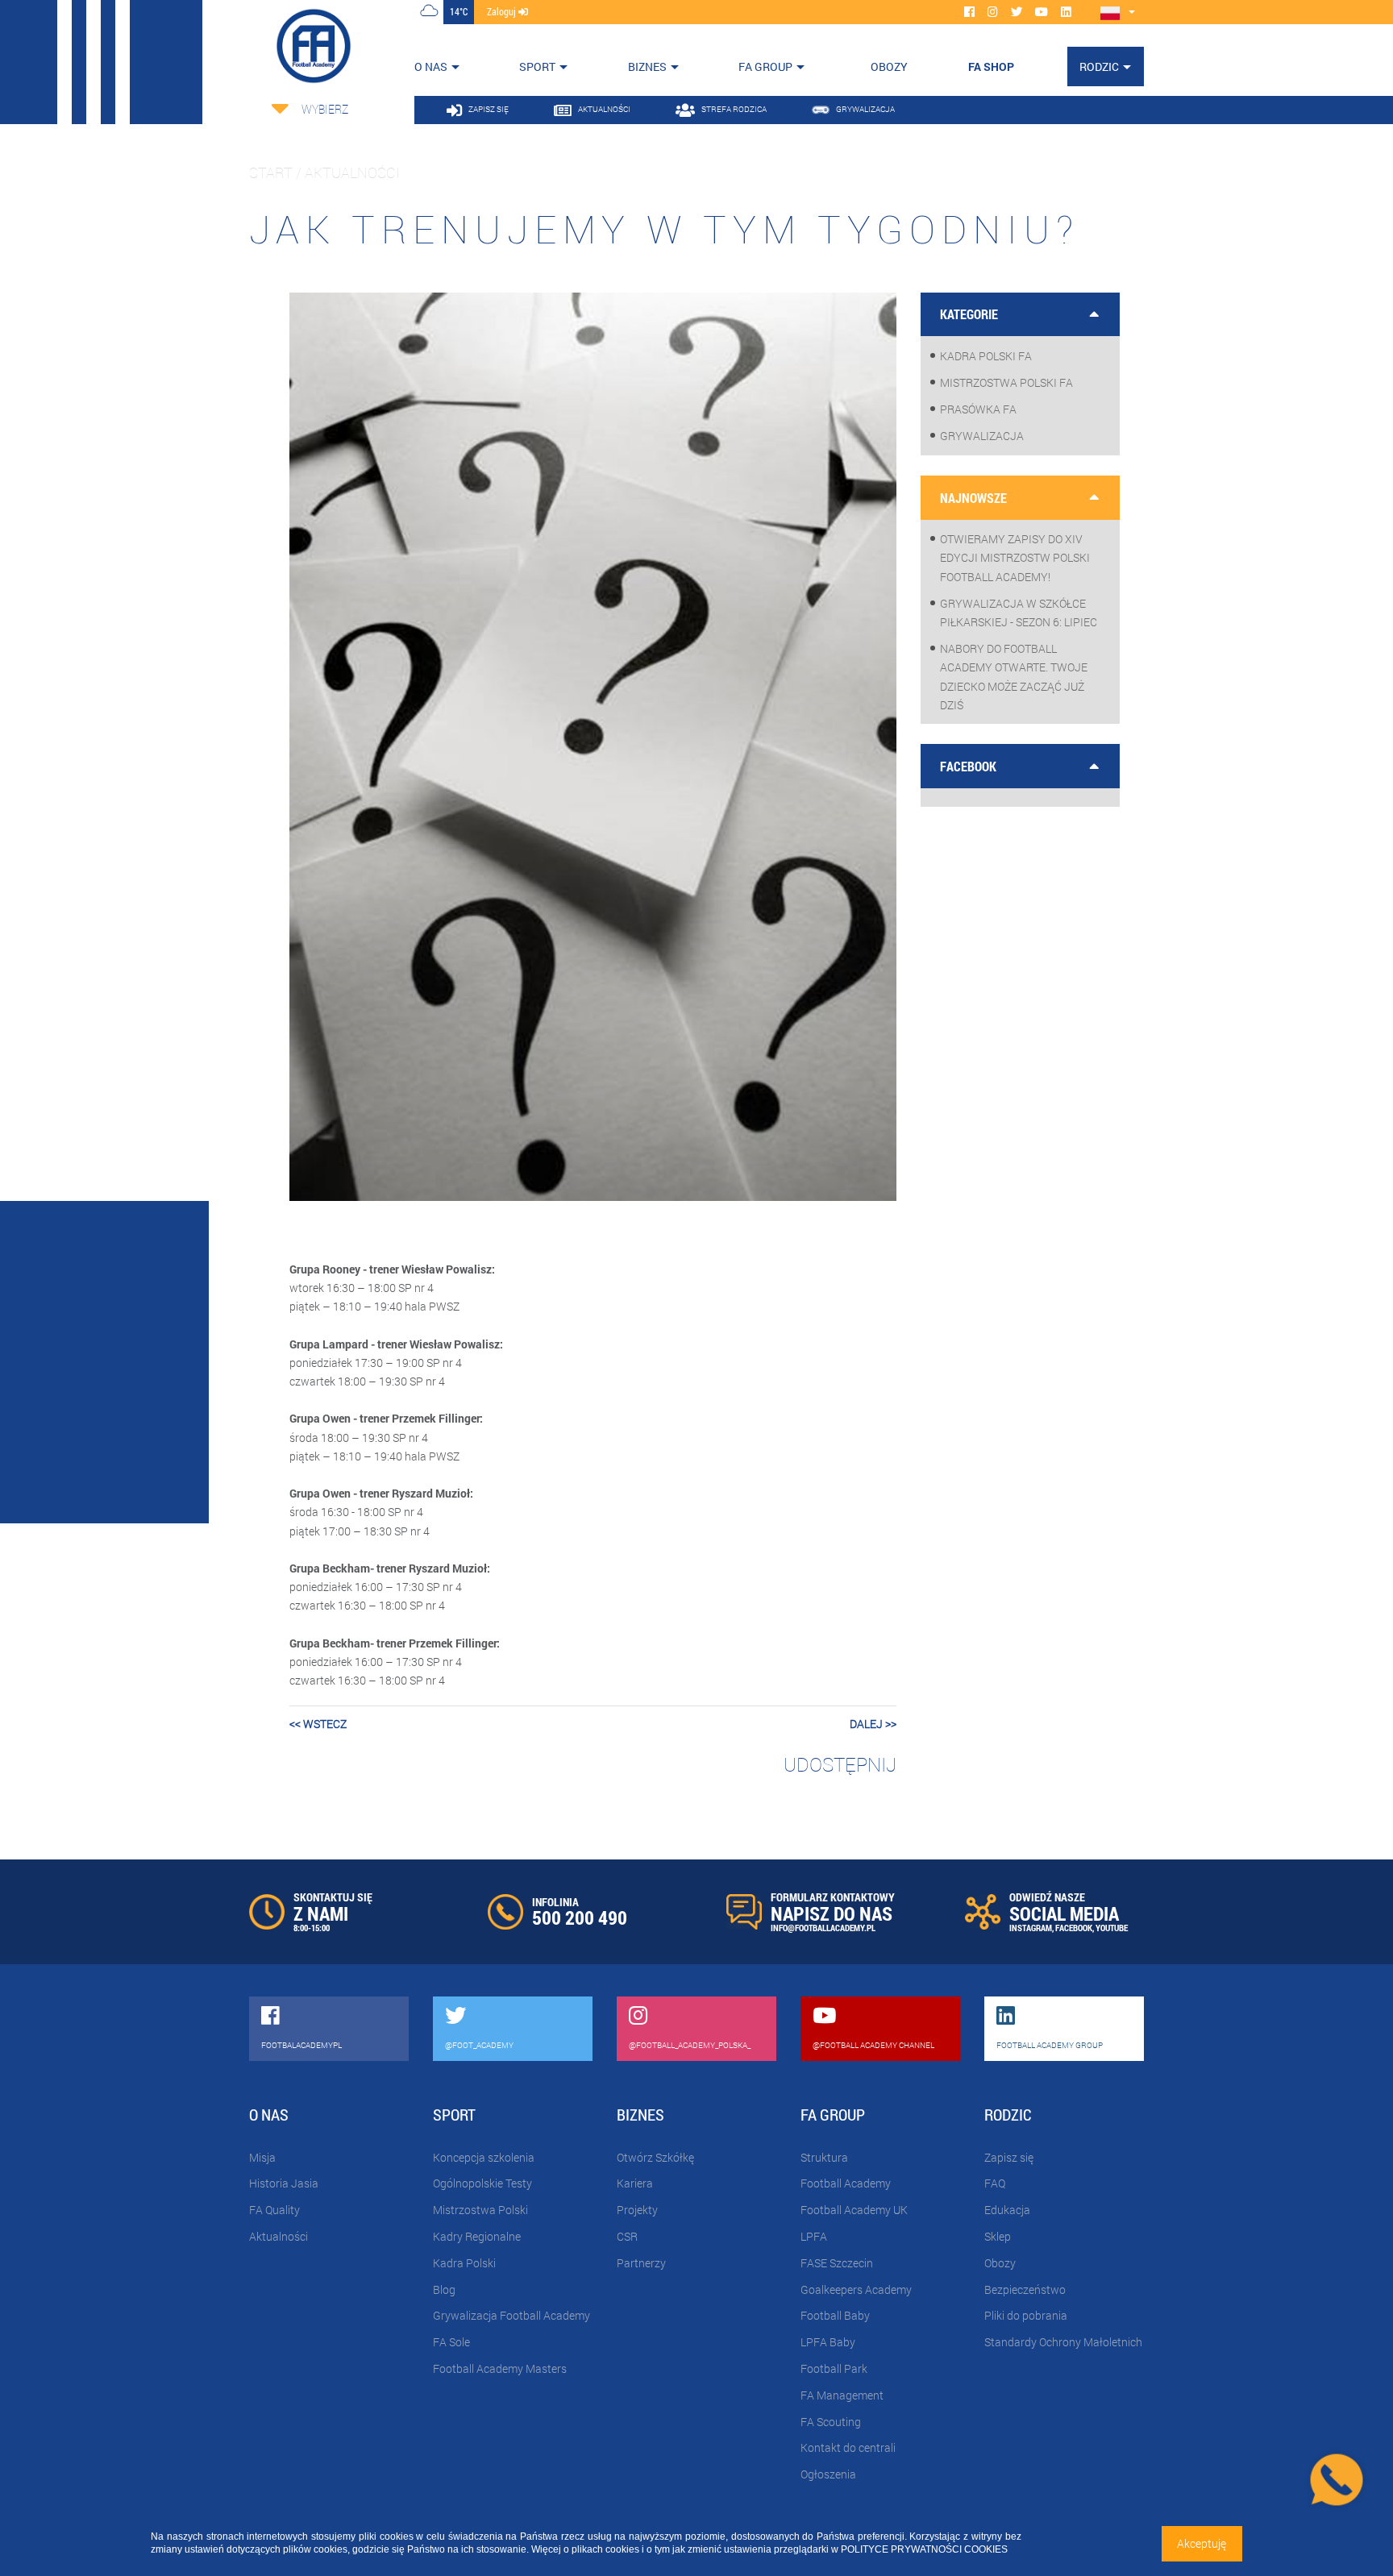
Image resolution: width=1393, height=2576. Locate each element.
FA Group (765, 66)
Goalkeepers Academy (856, 2289)
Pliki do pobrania (1026, 2315)
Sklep (998, 2236)
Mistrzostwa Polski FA (1006, 382)
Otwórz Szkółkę (655, 2157)
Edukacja (1007, 2210)
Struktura (824, 2157)
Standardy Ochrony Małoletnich (1063, 2342)
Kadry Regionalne (477, 2236)
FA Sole (451, 2342)
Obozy (1000, 2263)
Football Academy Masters (500, 2368)
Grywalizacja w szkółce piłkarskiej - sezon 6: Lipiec (1019, 613)
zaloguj (503, 11)
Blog (444, 2289)
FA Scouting (831, 2422)
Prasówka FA (978, 409)
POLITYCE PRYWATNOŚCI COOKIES (924, 2549)
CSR (627, 2236)
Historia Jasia (284, 2183)
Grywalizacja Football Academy (511, 2315)
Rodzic (1099, 66)
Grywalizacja (982, 436)
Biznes (647, 66)
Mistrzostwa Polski (480, 2210)
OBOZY (889, 66)
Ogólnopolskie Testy (482, 2183)
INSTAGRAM (1031, 1928)
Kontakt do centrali (848, 2447)
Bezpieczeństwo (1025, 2289)
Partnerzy (641, 2263)
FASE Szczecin (837, 2263)
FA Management (842, 2395)
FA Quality (274, 2210)
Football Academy (846, 2183)
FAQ (995, 2183)
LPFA (814, 2236)
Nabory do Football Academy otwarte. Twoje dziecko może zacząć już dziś (1014, 677)
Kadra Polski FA (986, 356)
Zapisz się (1009, 2157)
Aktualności (279, 2236)
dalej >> (873, 1724)
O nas (431, 66)
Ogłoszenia (828, 2474)
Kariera (635, 2183)
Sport (537, 66)
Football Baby (835, 2315)
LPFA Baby (828, 2342)
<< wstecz (318, 1724)
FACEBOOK (1074, 1928)
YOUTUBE (1112, 1928)
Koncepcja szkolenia (484, 2157)
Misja (262, 2157)
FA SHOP (991, 66)
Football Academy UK (854, 2210)
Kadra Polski (464, 2263)
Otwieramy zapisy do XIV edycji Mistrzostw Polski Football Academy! (1015, 557)
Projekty (637, 2210)
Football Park (834, 2368)
